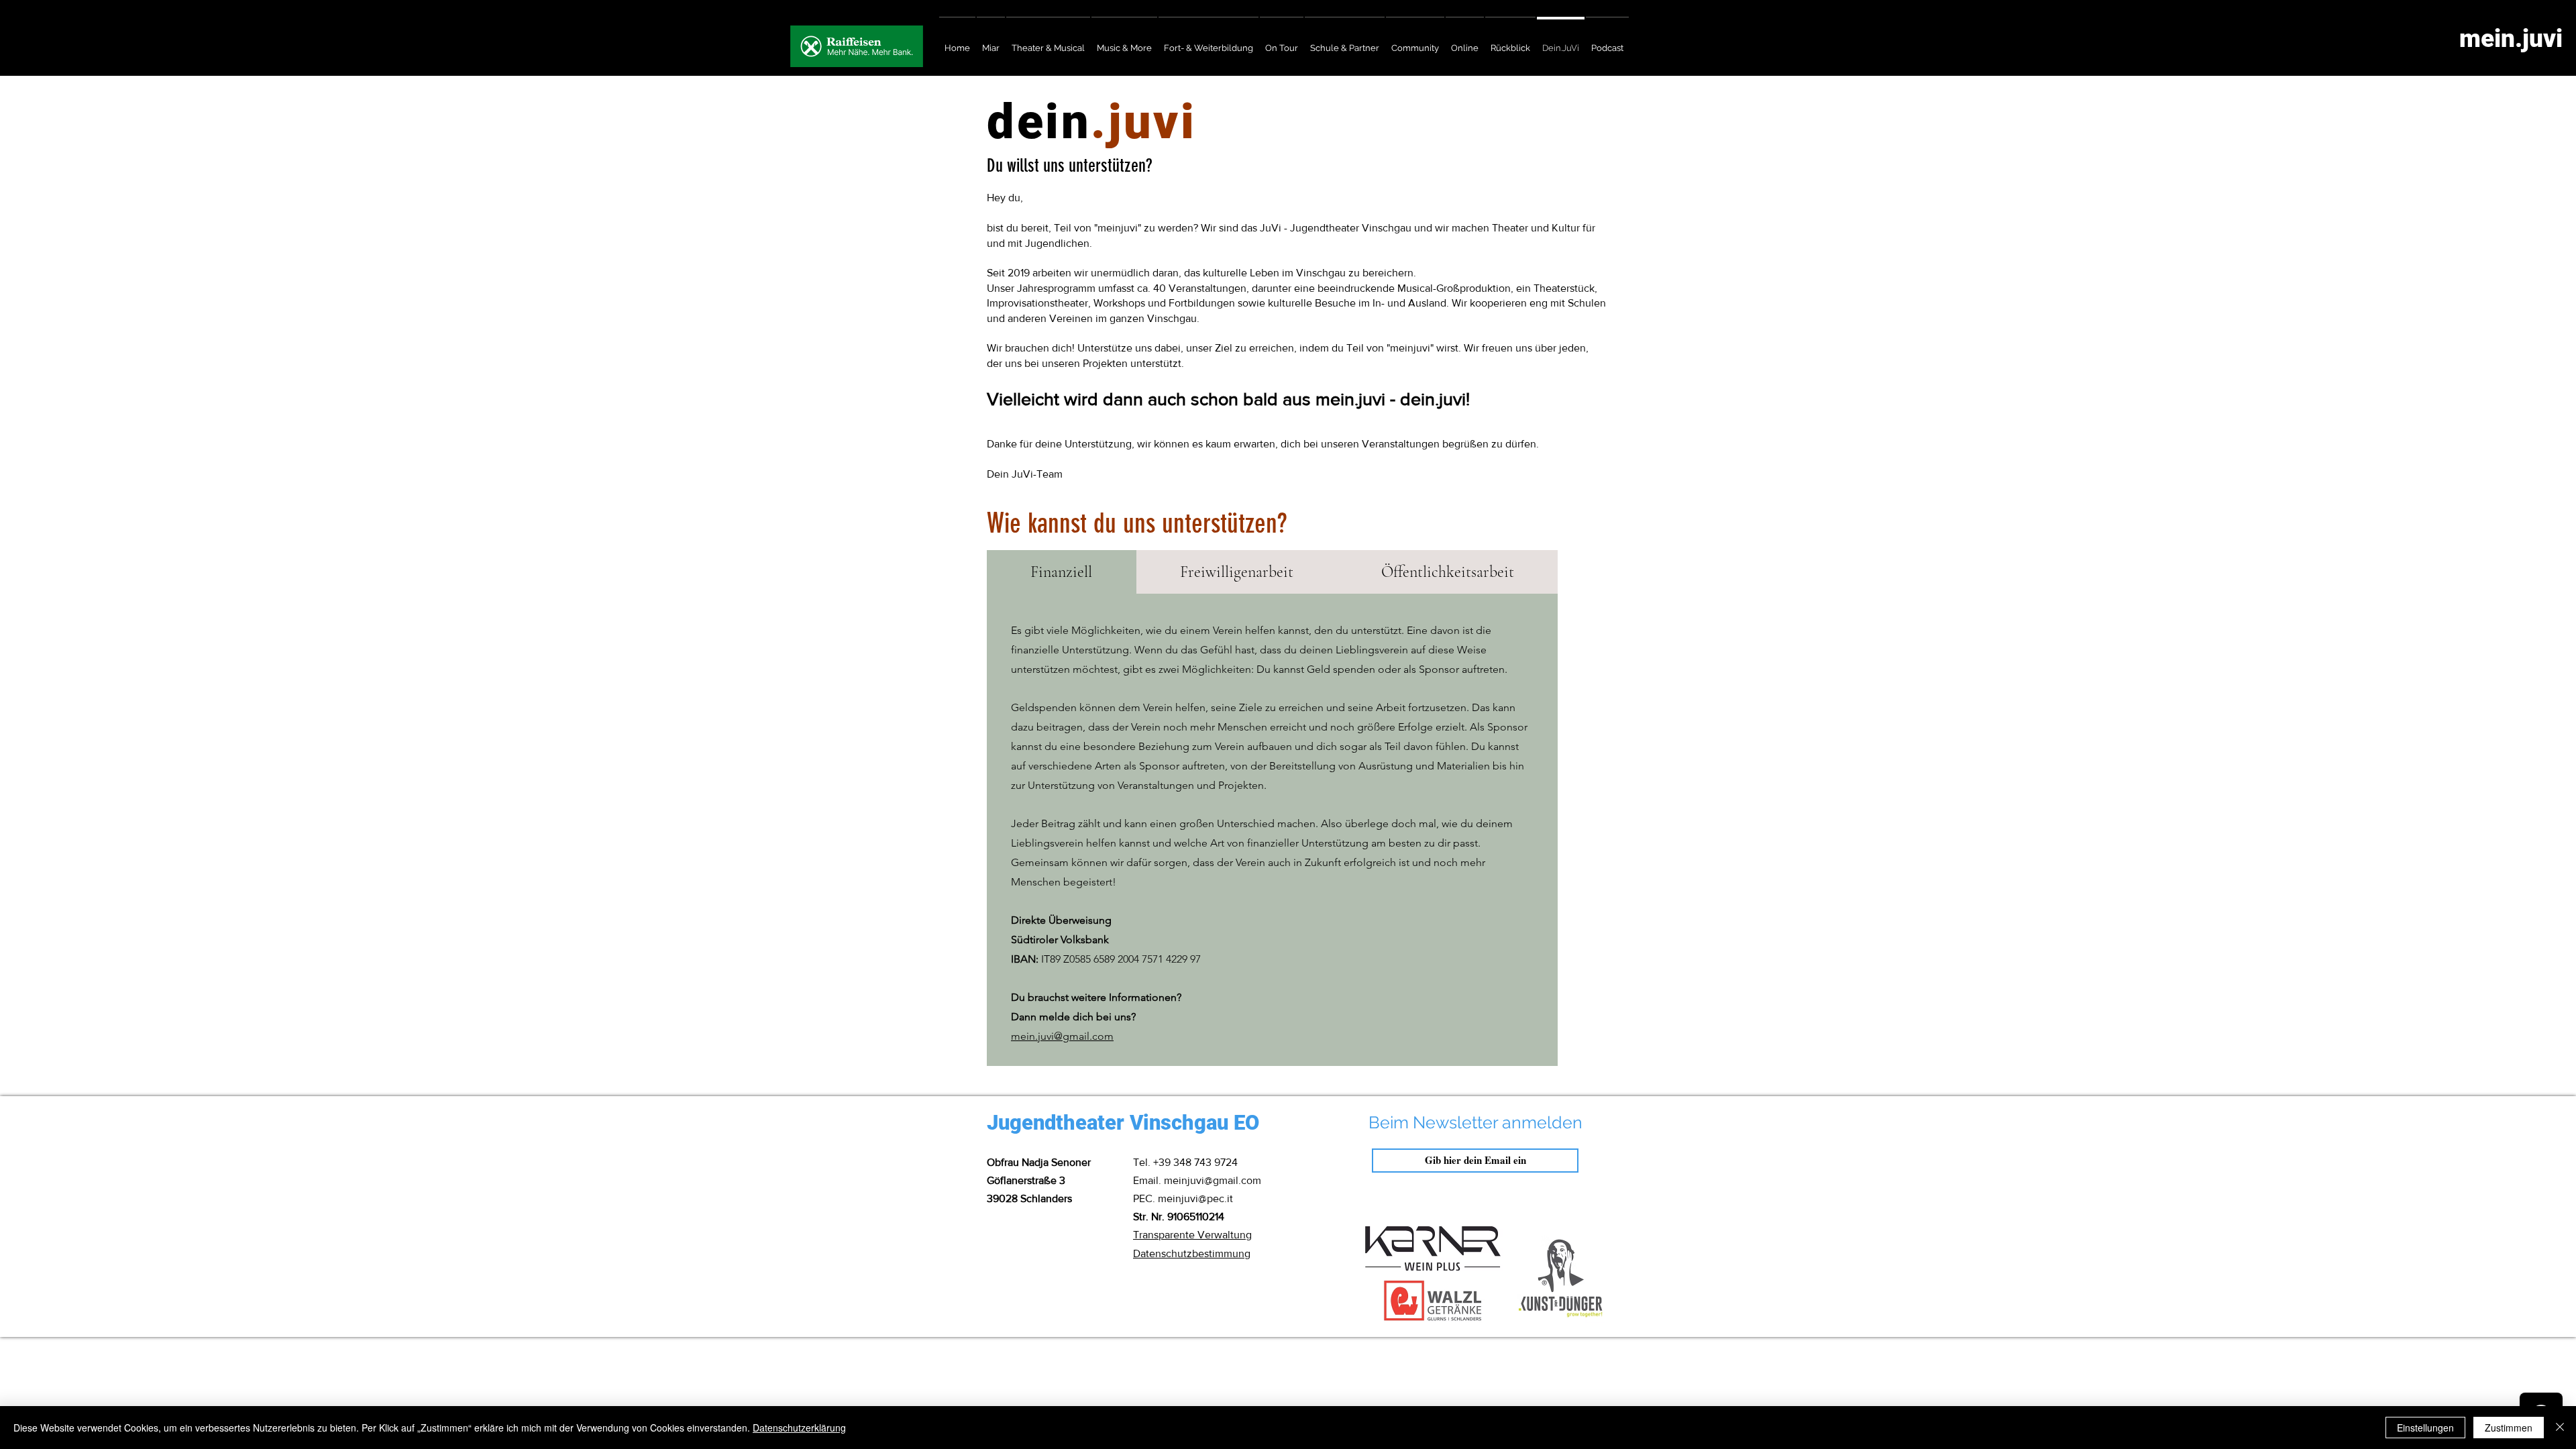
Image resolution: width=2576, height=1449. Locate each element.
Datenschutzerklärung (799, 1428)
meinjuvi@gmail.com (1213, 1180)
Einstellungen (2425, 1428)
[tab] (1062, 572)
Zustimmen (2509, 1428)
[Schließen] (2560, 1428)
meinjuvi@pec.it (1195, 1198)
